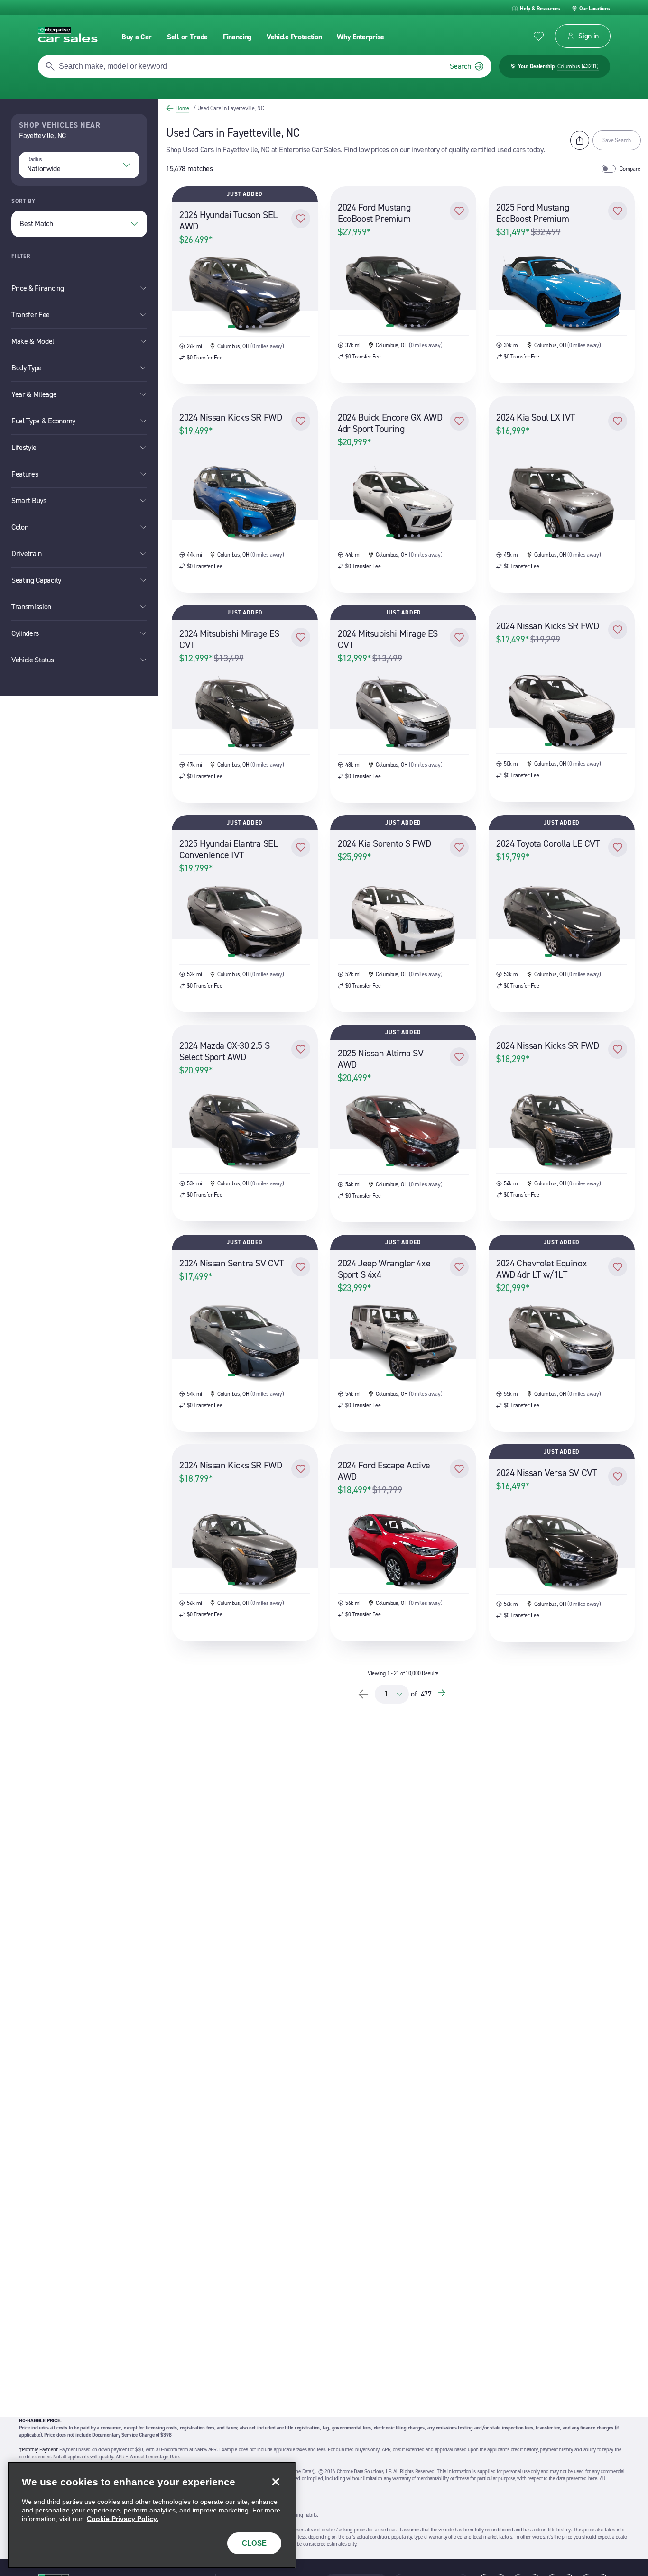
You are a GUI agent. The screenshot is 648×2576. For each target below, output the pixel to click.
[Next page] (443, 1694)
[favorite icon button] (539, 36)
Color (19, 527)
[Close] (276, 2482)
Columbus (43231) (578, 66)
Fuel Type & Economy (43, 421)
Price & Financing (38, 288)
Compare (630, 169)
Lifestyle (24, 447)
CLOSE (254, 2543)
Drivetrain (27, 554)
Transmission (31, 607)
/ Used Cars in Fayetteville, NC (229, 108)
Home (182, 108)
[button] (301, 219)
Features (25, 474)
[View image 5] (260, 327)
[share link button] (580, 140)
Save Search (617, 140)
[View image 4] (254, 327)
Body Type (27, 368)
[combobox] (79, 165)
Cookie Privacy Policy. (123, 2519)
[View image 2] (241, 327)
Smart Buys (29, 500)
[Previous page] (363, 1694)
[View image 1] (231, 327)
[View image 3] (247, 327)
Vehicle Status (33, 660)
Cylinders (25, 633)
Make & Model (33, 341)
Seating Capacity (36, 580)
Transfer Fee (31, 315)
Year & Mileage (34, 394)
